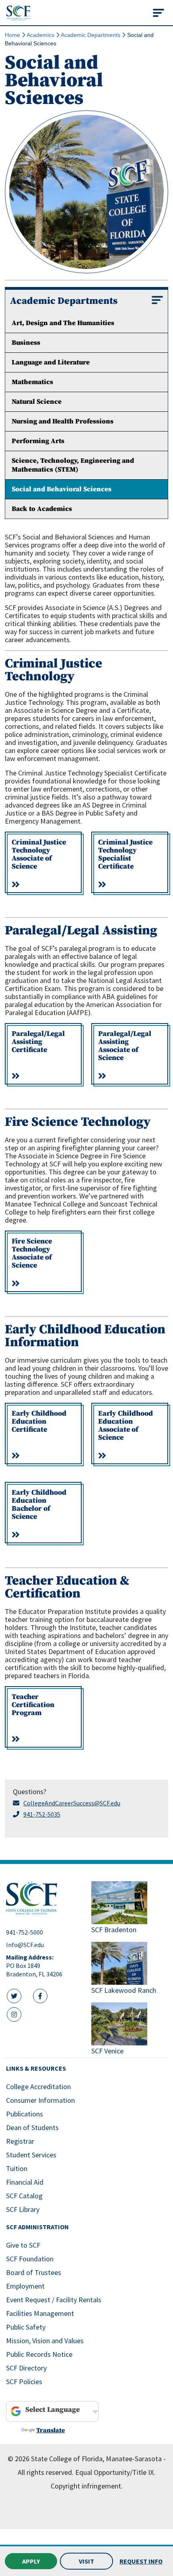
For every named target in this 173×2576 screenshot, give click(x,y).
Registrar (20, 2141)
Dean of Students (32, 2127)
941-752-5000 (25, 1932)
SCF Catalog (24, 2196)
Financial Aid (25, 2182)
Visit (86, 2561)
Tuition (17, 2168)
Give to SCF (23, 2245)
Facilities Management (40, 2313)
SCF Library (23, 2209)
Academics (40, 35)
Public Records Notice (39, 2354)
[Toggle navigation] (159, 13)
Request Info (141, 2561)
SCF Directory (26, 2368)
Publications (25, 2114)
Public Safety (26, 2327)
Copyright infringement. (87, 2486)
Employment (25, 2286)
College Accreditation (38, 2087)
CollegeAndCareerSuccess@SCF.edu (72, 1803)
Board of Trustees (34, 2272)
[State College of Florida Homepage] (18, 13)
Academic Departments (91, 35)
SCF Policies (24, 2382)
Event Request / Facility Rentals (54, 2300)
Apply (31, 2561)
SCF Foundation (30, 2259)
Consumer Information (40, 2100)
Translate (50, 2430)
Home (12, 35)
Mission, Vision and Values (45, 2341)
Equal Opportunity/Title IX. (115, 2472)
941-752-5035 (42, 1814)
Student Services (31, 2155)
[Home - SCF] (44, 1898)
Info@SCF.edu (25, 1945)
